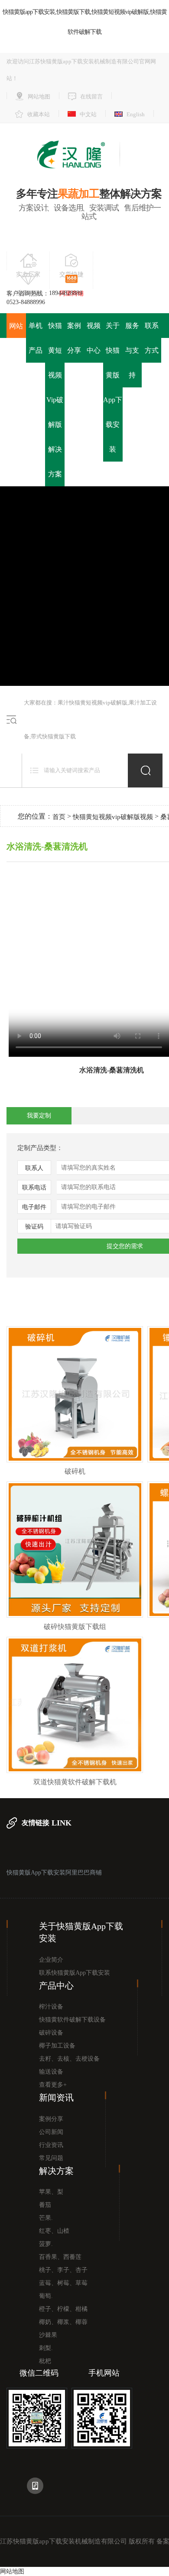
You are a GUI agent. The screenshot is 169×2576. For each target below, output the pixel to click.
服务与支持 (132, 350)
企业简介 (51, 1960)
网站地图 (39, 97)
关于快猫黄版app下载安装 (113, 387)
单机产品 (36, 338)
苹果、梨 (51, 2192)
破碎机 (75, 1471)
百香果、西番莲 (60, 2257)
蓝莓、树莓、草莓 (63, 2283)
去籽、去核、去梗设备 (69, 2059)
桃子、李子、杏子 (63, 2270)
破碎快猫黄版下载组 (75, 1627)
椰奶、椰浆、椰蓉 (63, 2322)
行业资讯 (51, 2145)
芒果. (46, 2218)
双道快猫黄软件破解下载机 (75, 1782)
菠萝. (46, 2244)
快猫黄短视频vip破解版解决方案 (55, 400)
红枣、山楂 (54, 2231)
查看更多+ (53, 2085)
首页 (59, 817)
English (136, 114)
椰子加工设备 (57, 2046)
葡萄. (46, 2296)
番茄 (45, 2205)
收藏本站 (39, 114)
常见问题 (51, 2158)
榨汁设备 (51, 2007)
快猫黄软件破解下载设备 (72, 2020)
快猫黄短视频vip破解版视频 (113, 817)
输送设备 (51, 2072)
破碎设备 (51, 2033)
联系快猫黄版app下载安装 (75, 1973)
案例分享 (74, 338)
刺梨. (46, 2348)
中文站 (88, 114)
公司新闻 (51, 2132)
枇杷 (45, 2361)
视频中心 (94, 338)
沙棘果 (48, 2335)
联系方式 (152, 338)
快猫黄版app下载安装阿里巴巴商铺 (54, 1873)
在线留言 (91, 97)
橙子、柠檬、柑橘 (63, 2309)
